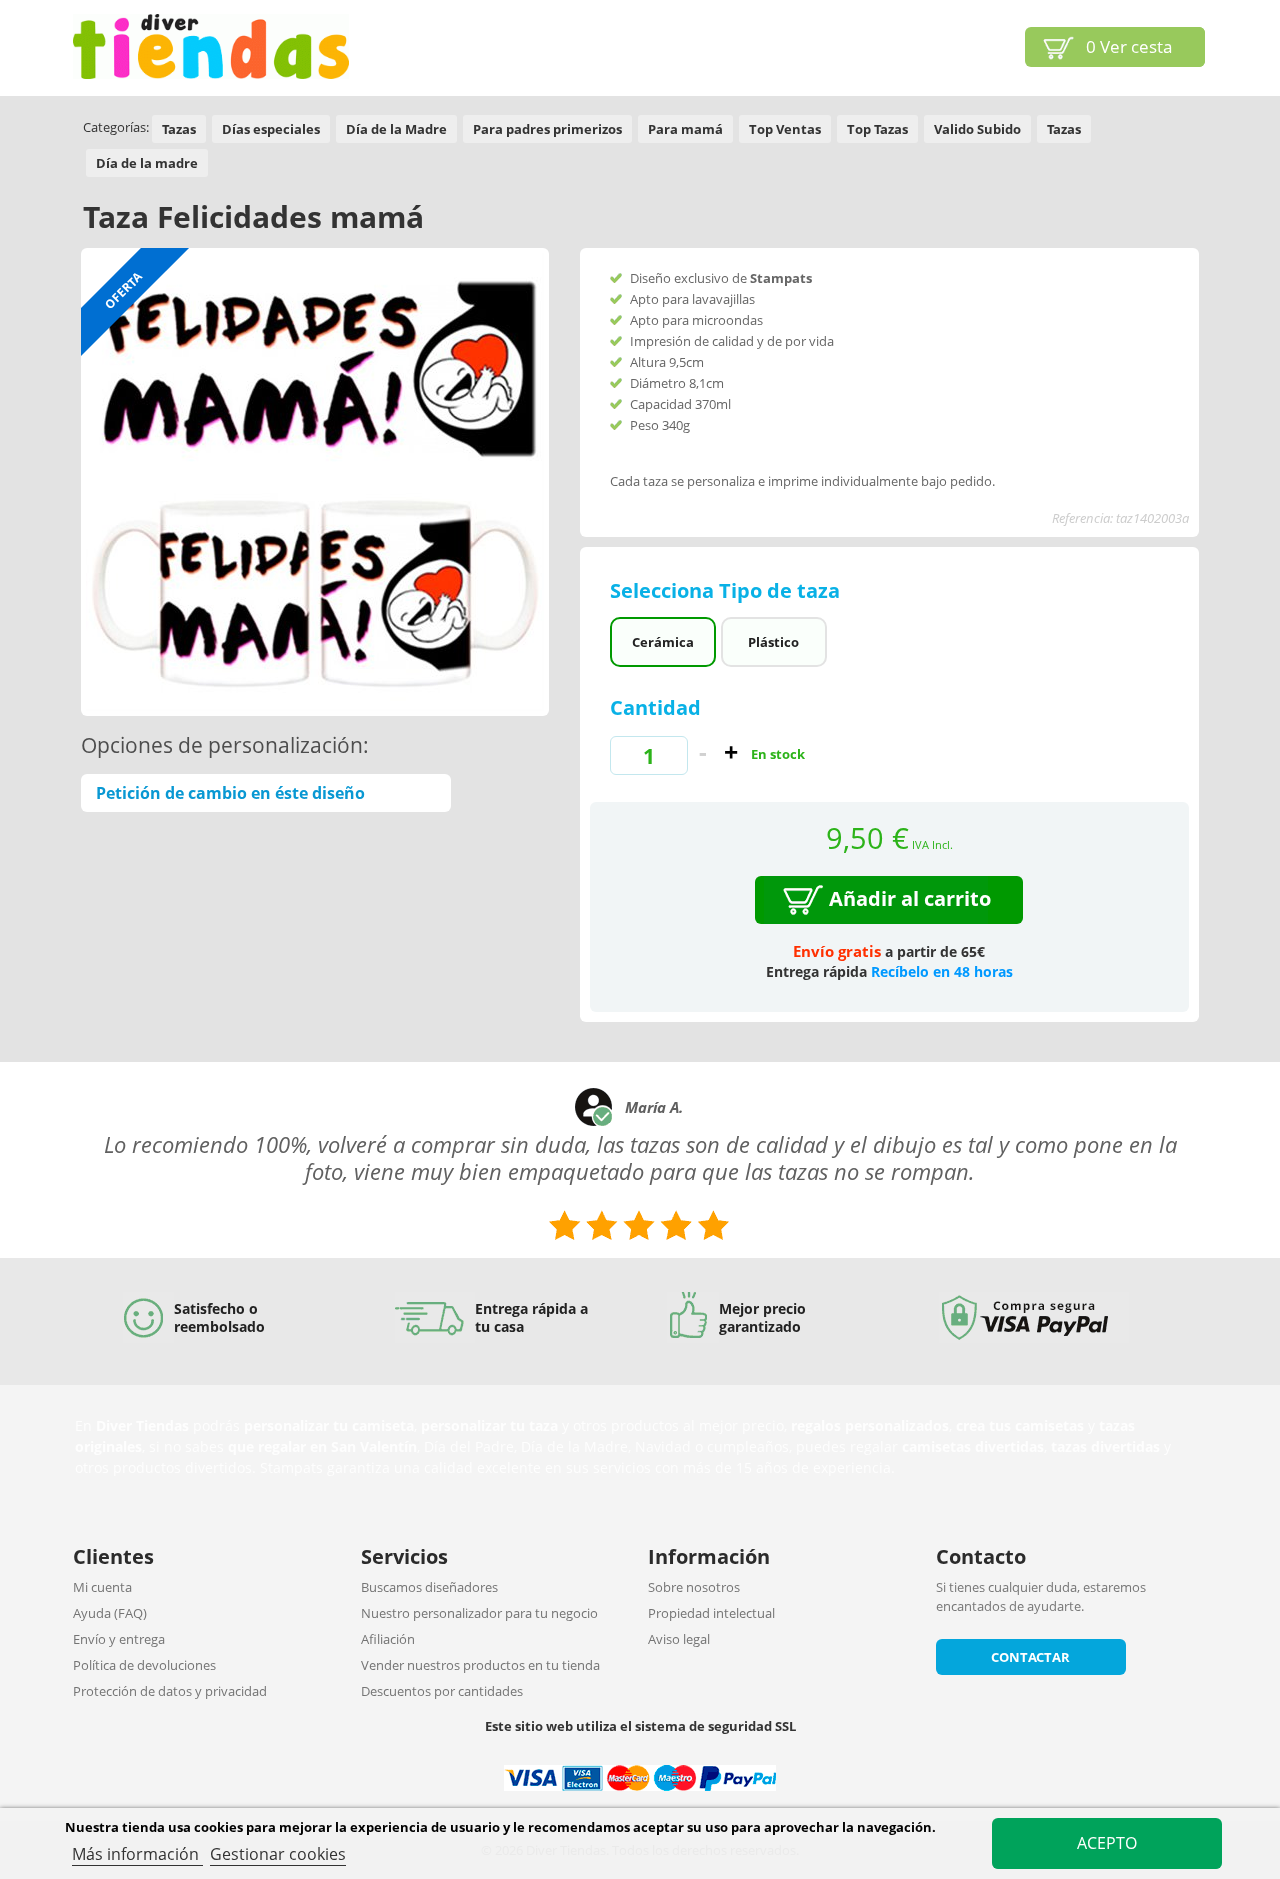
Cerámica (663, 642)
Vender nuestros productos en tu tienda (480, 1665)
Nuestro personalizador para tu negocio (479, 1613)
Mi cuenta (102, 1587)
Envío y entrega (119, 1639)
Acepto (1107, 1843)
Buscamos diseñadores (429, 1587)
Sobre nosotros (694, 1587)
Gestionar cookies (278, 1854)
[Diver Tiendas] (211, 46)
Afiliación (388, 1639)
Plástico (773, 642)
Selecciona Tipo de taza (727, 590)
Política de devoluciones (144, 1665)
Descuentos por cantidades (442, 1691)
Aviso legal (679, 1639)
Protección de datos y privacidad (170, 1691)
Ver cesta (1129, 46)
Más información (137, 1854)
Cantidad (655, 707)
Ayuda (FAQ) (110, 1613)
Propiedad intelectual (711, 1613)
